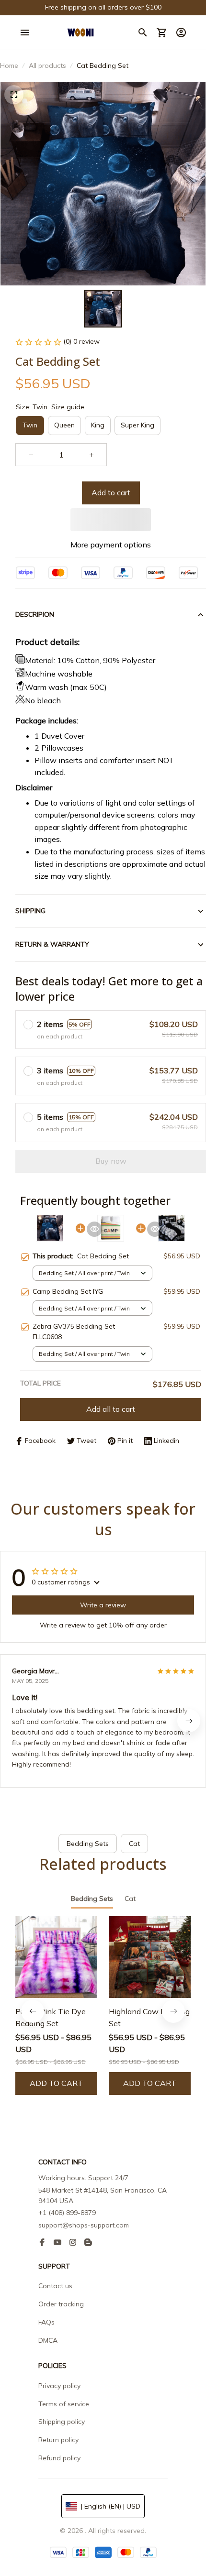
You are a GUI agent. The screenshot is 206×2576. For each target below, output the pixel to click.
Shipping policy (62, 2422)
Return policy (58, 2440)
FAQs (46, 2322)
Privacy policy (59, 2386)
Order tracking (61, 2304)
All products (47, 65)
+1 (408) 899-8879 (67, 2213)
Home (9, 65)
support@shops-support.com (84, 2225)
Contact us (55, 2286)
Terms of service (64, 2404)
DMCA (48, 2340)
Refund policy (59, 2458)
